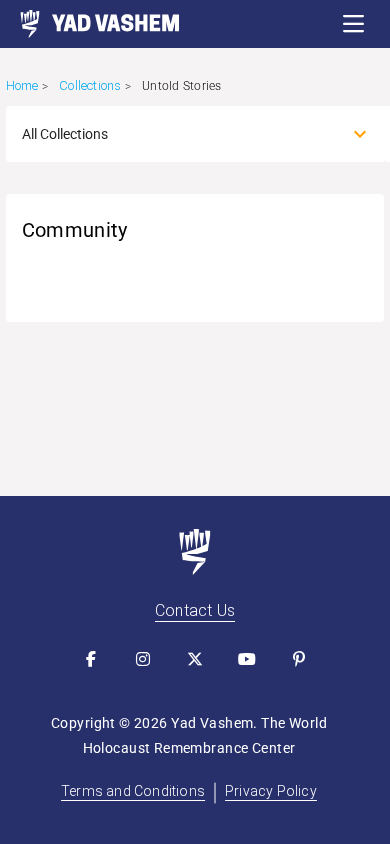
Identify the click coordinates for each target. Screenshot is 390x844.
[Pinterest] (299, 659)
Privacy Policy (271, 791)
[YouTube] (247, 659)
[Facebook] (91, 659)
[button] (354, 24)
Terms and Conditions (133, 791)
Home (22, 85)
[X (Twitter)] (195, 659)
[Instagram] (143, 659)
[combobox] (177, 134)
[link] (90, 24)
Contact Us (195, 610)
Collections (90, 85)
